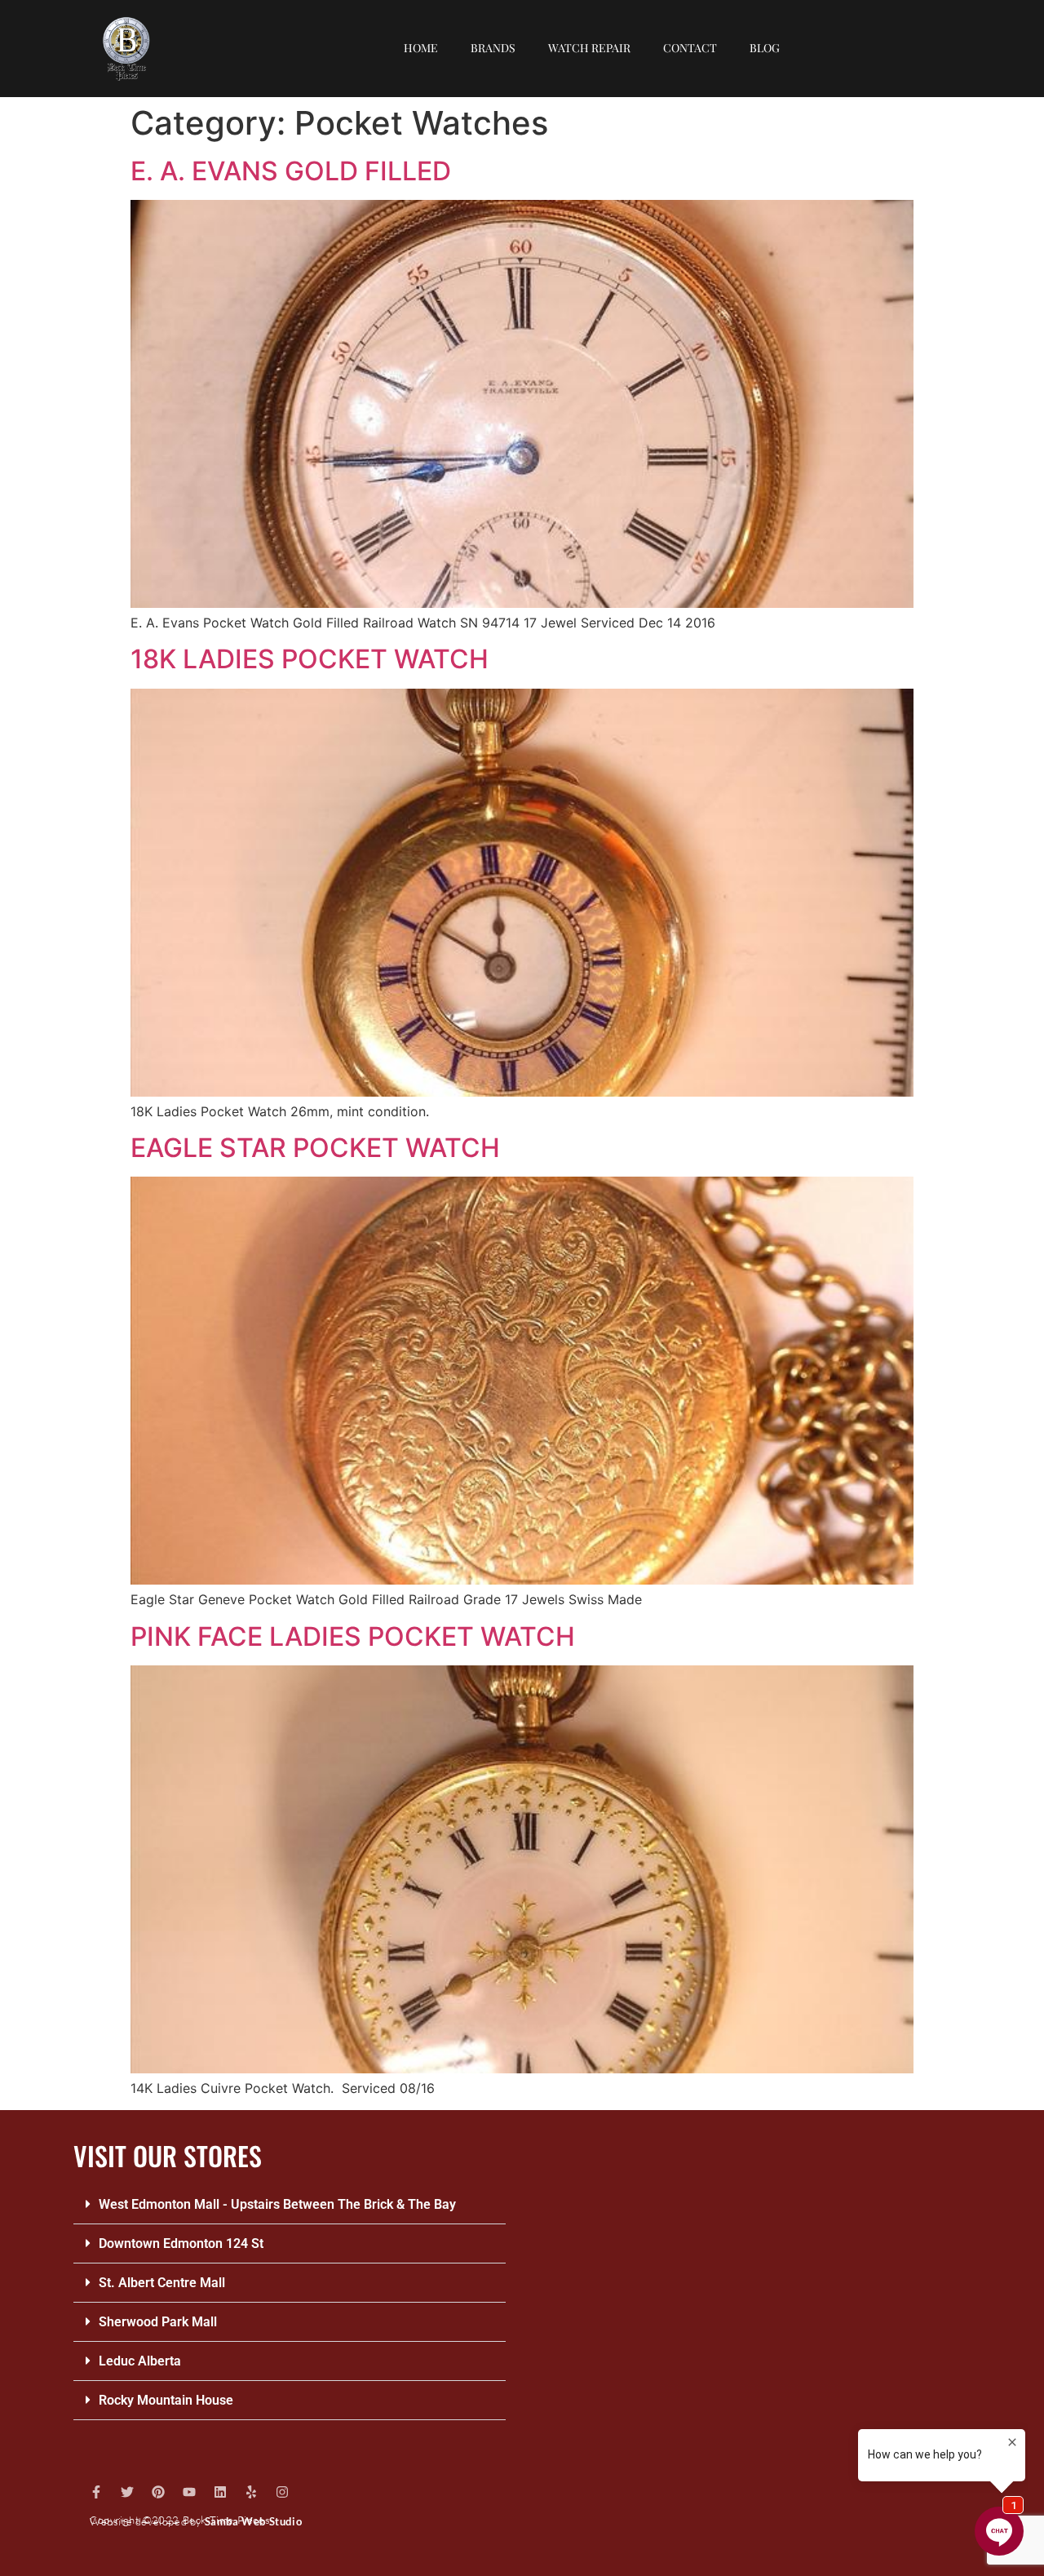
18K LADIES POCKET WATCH (310, 659)
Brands (493, 48)
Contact (690, 48)
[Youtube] (189, 2492)
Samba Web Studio (254, 2521)
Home (421, 48)
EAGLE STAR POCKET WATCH (315, 1148)
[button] (290, 2205)
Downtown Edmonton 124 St (181, 2243)
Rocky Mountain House (166, 2400)
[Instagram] (282, 2492)
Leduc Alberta (140, 2361)
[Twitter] (127, 2492)
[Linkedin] (220, 2492)
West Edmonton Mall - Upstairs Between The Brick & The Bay (277, 2204)
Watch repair (589, 48)
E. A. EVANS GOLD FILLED (291, 171)
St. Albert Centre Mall (162, 2283)
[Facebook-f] (96, 2492)
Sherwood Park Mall (158, 2322)
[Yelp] (251, 2492)
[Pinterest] (158, 2492)
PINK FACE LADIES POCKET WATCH (353, 1636)
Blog (765, 48)
